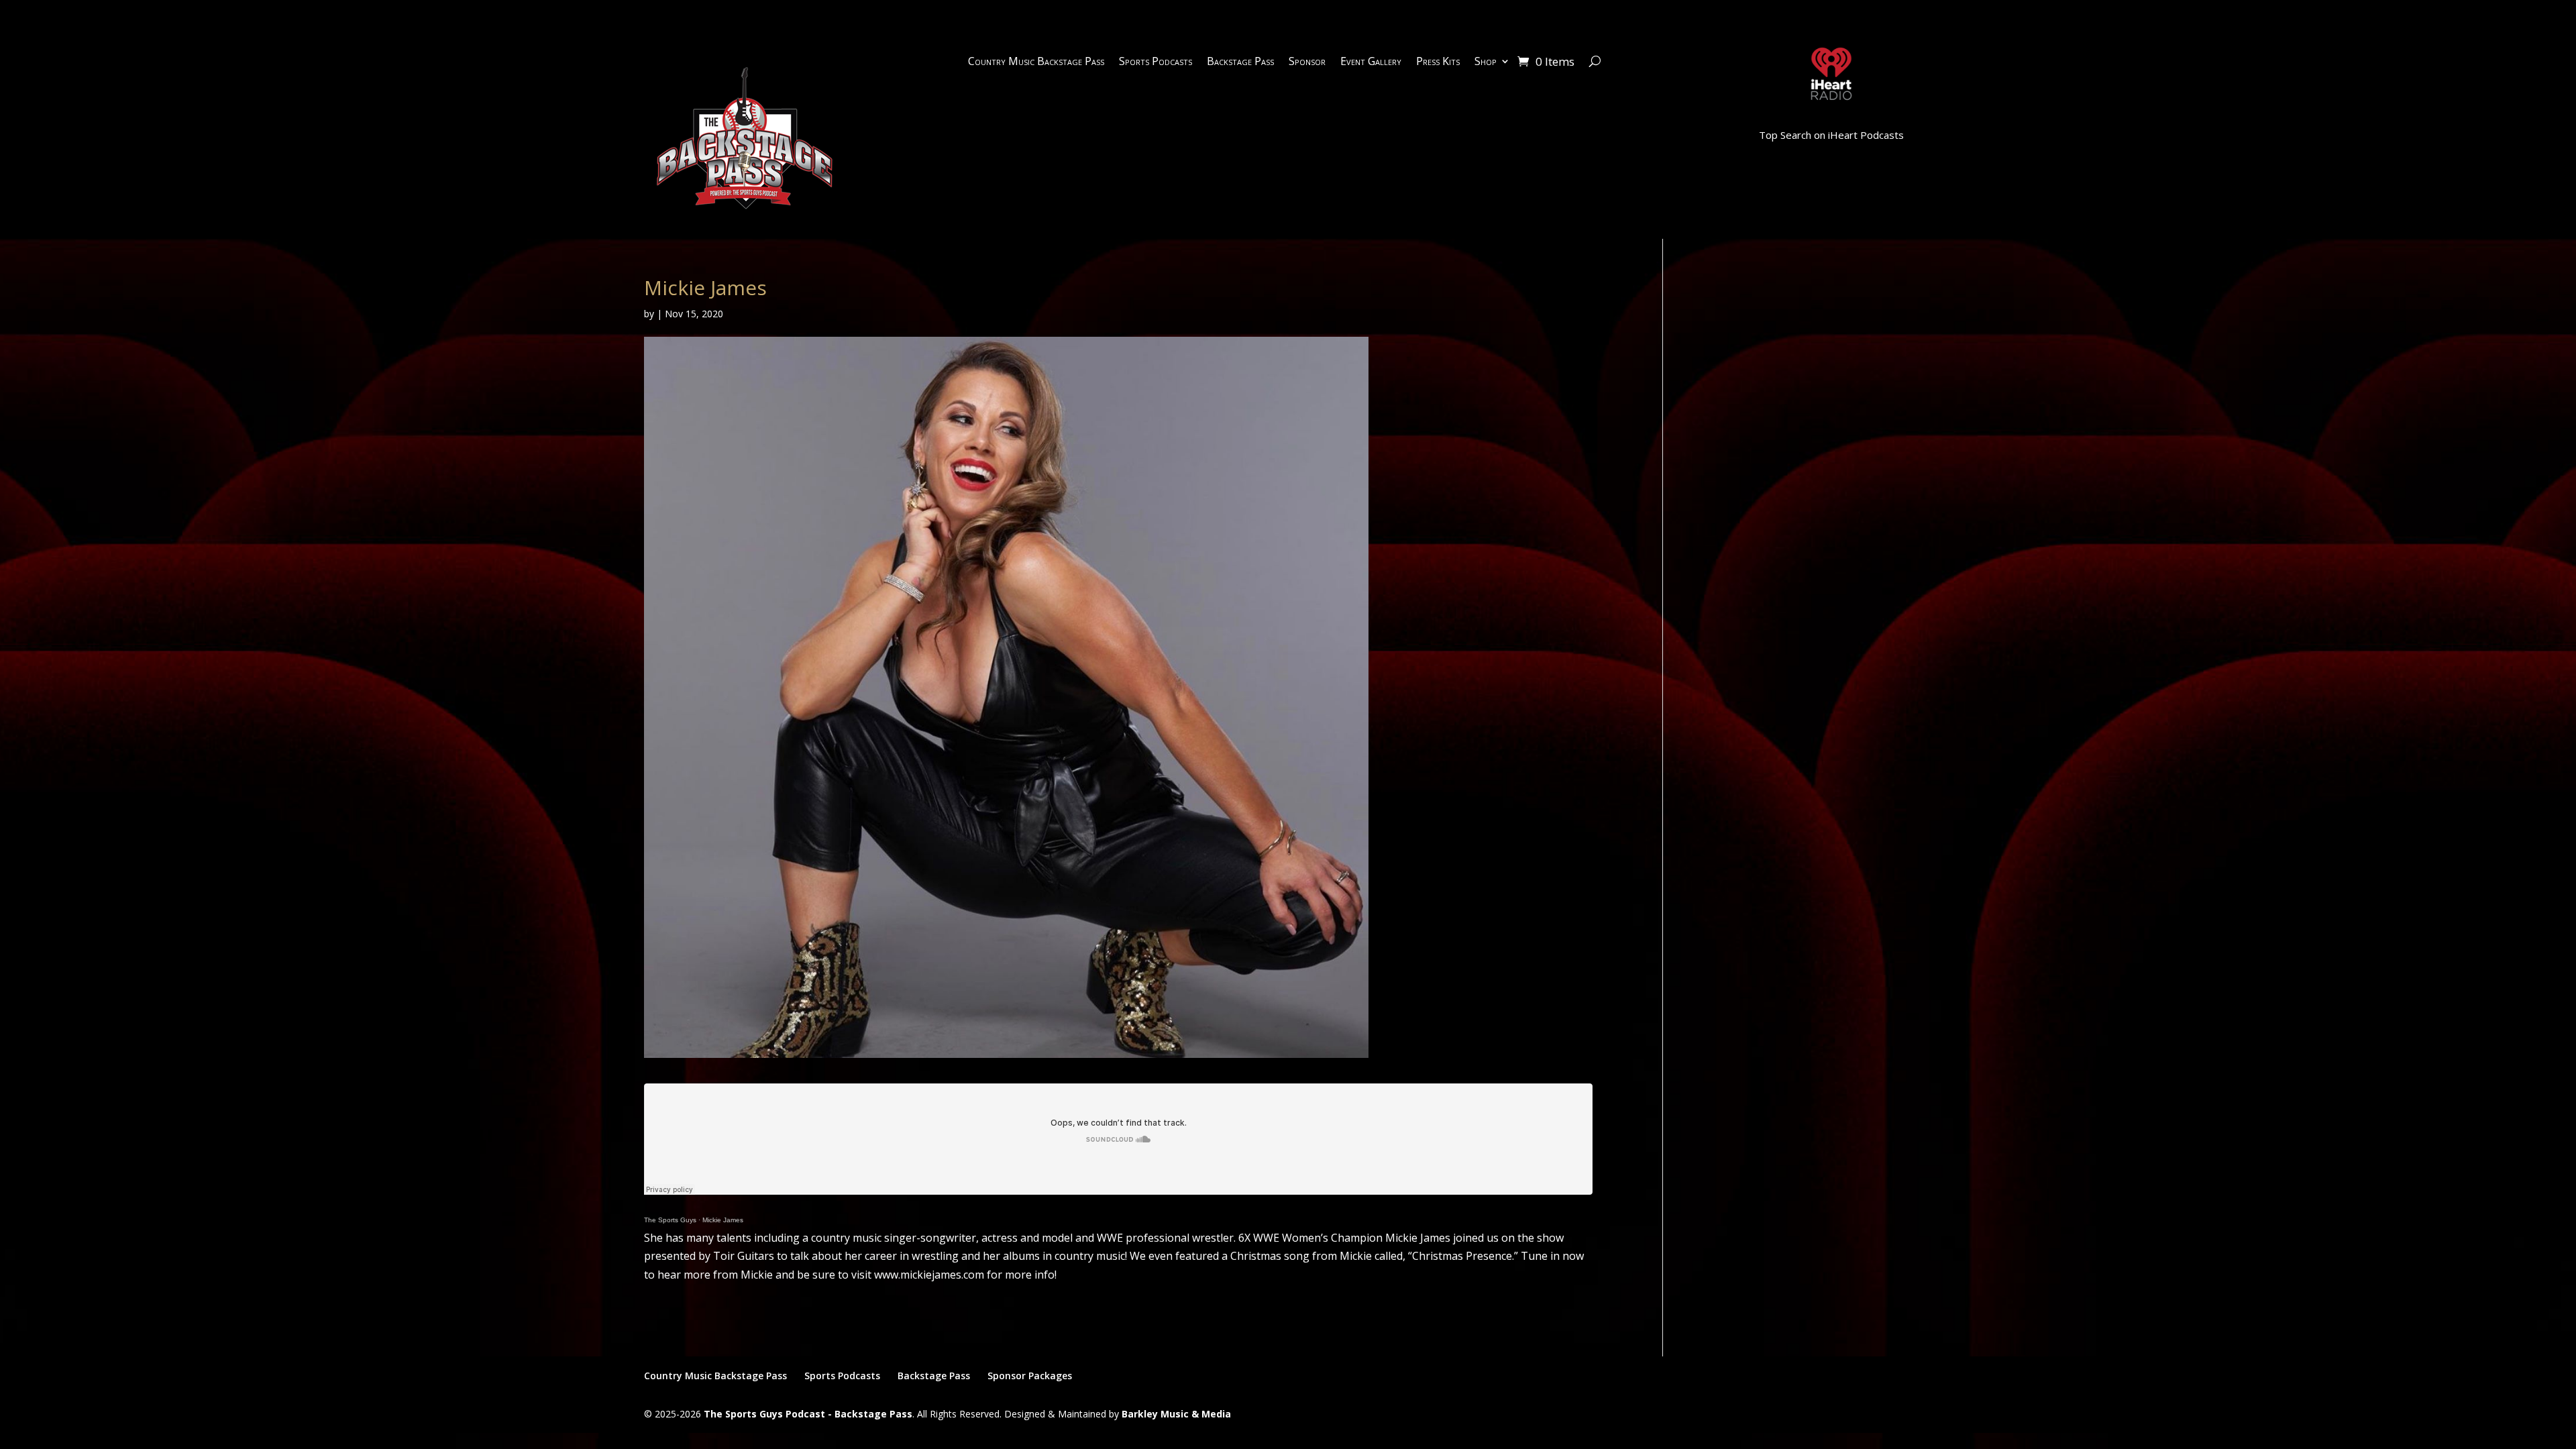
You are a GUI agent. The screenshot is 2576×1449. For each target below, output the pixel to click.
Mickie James (723, 1220)
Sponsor (1307, 62)
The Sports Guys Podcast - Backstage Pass (808, 1414)
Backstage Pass (1240, 62)
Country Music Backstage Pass (1036, 62)
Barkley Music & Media (1176, 1414)
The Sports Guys (670, 1220)
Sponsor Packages (1030, 1376)
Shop (1486, 62)
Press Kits (1438, 62)
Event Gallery (1371, 62)
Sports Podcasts (1156, 62)
